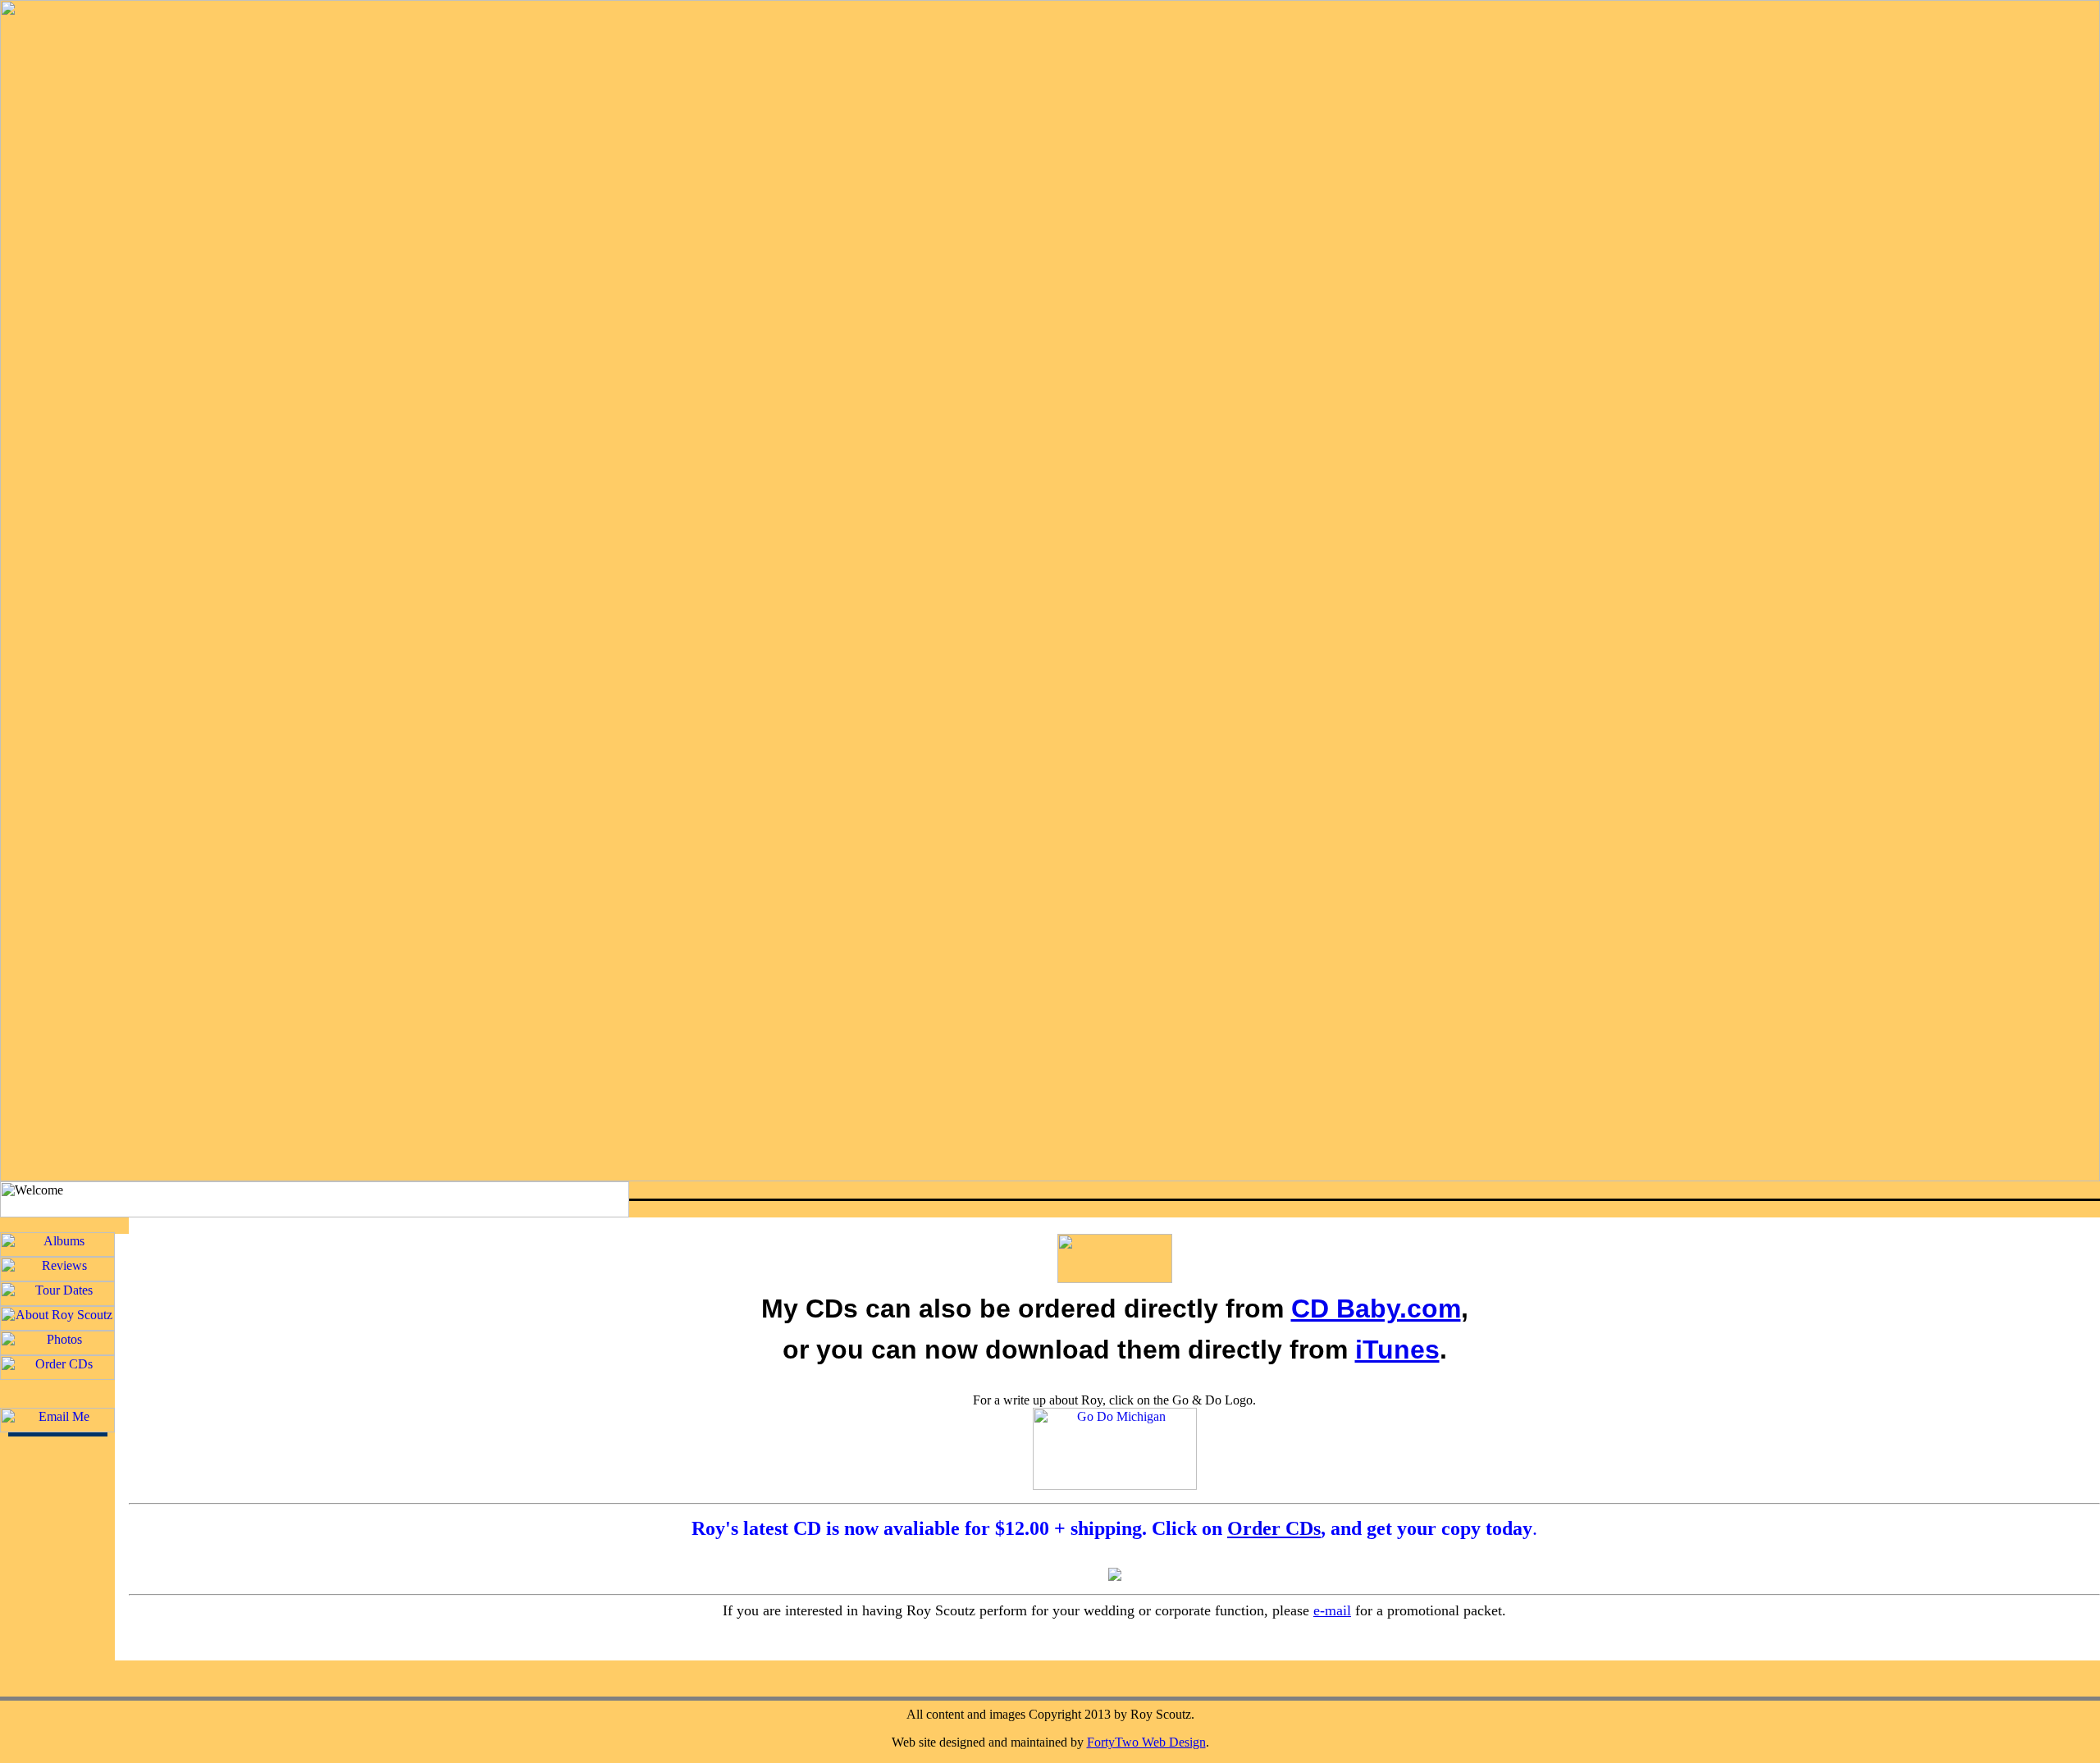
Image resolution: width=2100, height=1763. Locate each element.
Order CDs (1274, 1528)
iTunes (1397, 1350)
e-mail (1332, 1610)
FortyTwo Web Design (1146, 1742)
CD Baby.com (1376, 1309)
